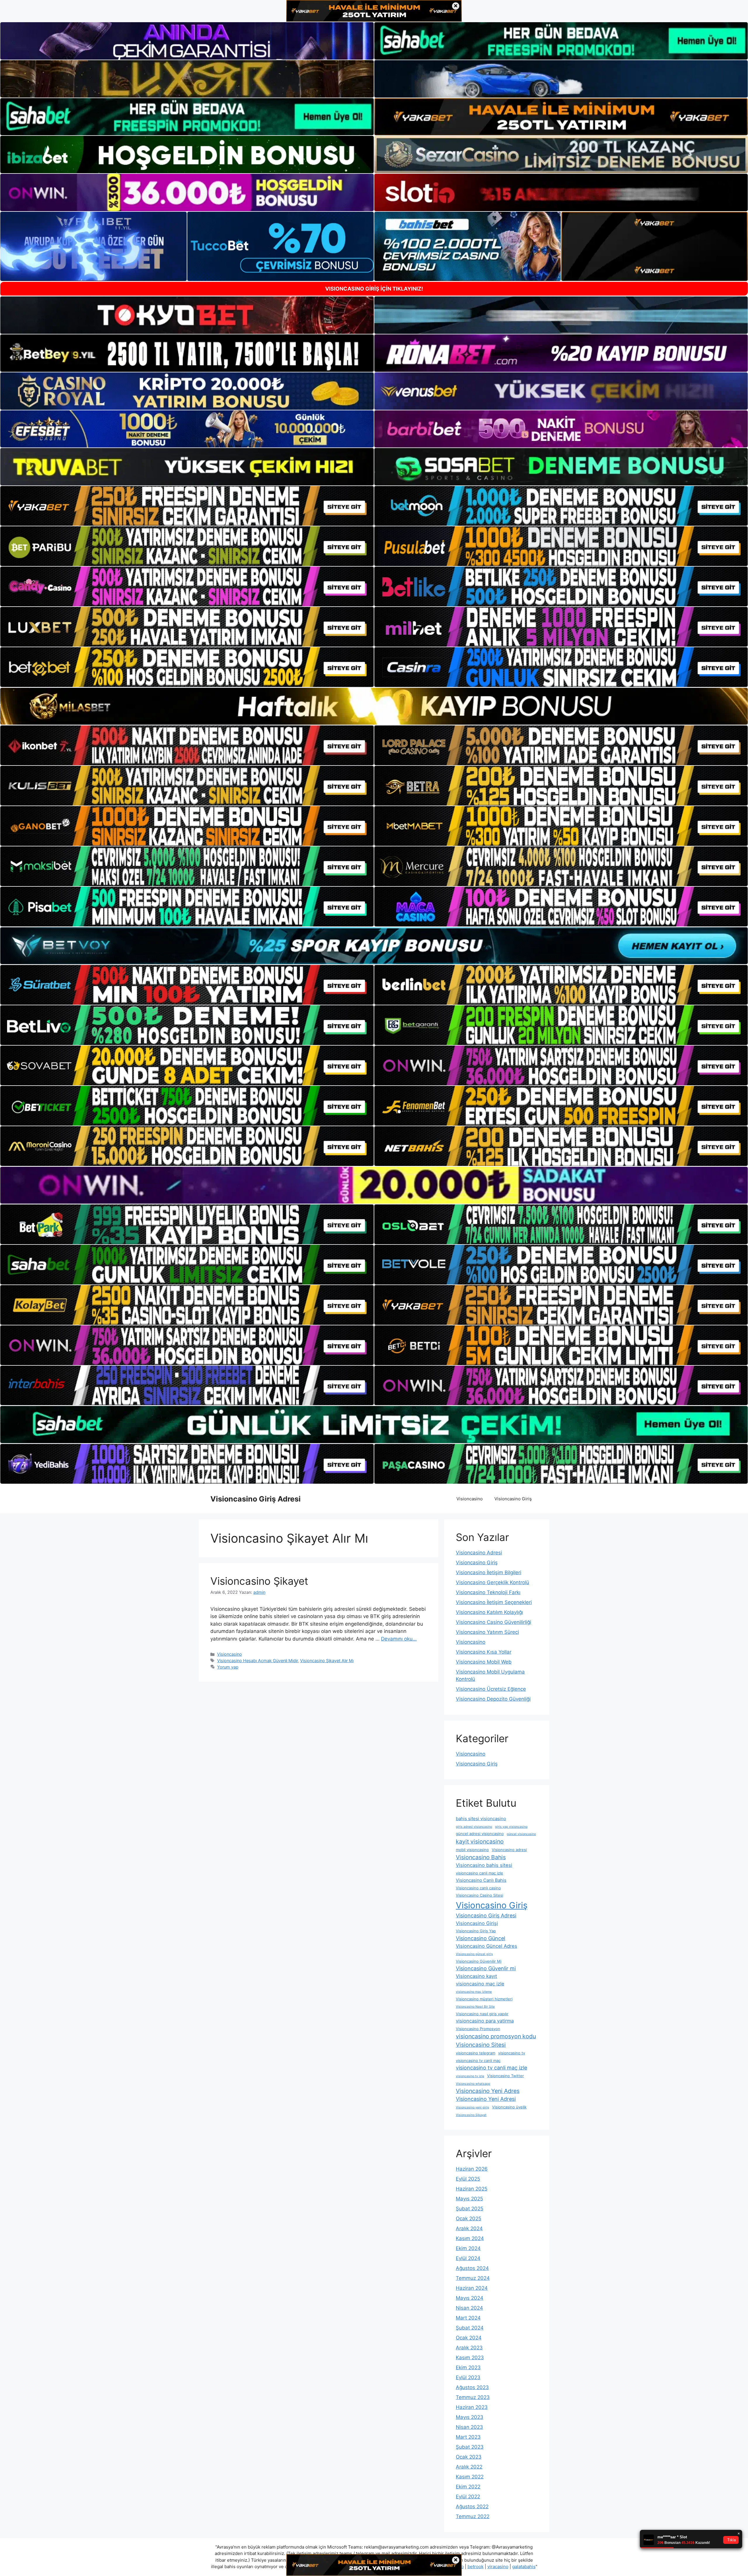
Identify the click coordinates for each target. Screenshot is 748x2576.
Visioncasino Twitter (505, 2076)
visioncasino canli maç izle (479, 1873)
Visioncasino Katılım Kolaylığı (489, 1612)
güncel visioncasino (521, 1834)
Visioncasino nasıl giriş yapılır (482, 2014)
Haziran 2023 (472, 2407)
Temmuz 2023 (473, 2397)
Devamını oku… (399, 1639)
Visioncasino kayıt (476, 1976)
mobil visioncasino (472, 1850)
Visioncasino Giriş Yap (476, 1931)
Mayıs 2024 (470, 2298)
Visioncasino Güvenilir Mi (479, 1961)
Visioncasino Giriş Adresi (256, 1499)
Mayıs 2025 (469, 2199)
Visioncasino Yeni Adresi (486, 2099)
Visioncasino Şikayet (259, 1581)
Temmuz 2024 (473, 2278)
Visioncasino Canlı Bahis (481, 1880)
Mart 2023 (468, 2437)
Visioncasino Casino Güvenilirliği (494, 1622)
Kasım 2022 (470, 2477)
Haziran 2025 (472, 2189)
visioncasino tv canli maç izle (491, 2068)
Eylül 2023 (468, 2377)
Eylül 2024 (468, 2258)
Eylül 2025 (468, 2179)
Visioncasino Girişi (477, 1923)
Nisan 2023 (469, 2427)
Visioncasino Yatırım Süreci (487, 1632)
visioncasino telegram (476, 2053)
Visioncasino (470, 1499)
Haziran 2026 (472, 2169)
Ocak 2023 (469, 2457)
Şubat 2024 (470, 2328)
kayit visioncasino (480, 1841)
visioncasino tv (512, 2053)
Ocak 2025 (469, 2219)
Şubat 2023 (470, 2447)
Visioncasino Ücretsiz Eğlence (491, 1689)
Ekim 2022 (468, 2487)
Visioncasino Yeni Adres (488, 2091)
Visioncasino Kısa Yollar (484, 1652)
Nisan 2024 (469, 2308)
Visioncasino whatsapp (473, 2084)
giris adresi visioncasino (474, 1827)
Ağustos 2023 (472, 2387)
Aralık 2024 (469, 2228)
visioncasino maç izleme (474, 1992)
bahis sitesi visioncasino (481, 1819)
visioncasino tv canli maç (478, 2061)
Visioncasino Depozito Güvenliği (493, 1699)
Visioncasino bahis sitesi (484, 1865)
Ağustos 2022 (472, 2506)
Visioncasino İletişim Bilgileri (489, 1572)
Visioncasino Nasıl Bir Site (475, 2007)
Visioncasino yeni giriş (472, 2107)
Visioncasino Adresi (479, 1553)
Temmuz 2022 (473, 2516)
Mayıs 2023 (470, 2417)
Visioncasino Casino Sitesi (479, 1895)
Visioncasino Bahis (481, 1857)
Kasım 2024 (470, 2238)
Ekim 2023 (468, 2367)
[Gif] (374, 706)
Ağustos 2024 (472, 2268)
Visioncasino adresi (509, 1850)
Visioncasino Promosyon (478, 2029)
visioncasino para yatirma (485, 2021)
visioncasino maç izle (480, 1984)
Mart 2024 (468, 2318)
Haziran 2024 (472, 2288)
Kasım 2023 (470, 2358)
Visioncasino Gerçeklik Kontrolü (492, 1582)
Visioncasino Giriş (513, 1499)
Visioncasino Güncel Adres (486, 1946)
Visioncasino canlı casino (478, 1888)
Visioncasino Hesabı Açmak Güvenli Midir (257, 1661)
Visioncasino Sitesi (481, 2045)
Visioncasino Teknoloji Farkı (488, 1592)
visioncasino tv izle (470, 2076)
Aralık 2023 (469, 2348)
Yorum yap (228, 1667)
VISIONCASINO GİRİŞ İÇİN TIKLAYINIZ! (374, 289)
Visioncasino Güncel (481, 1938)
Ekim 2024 (468, 2248)
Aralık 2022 (469, 2467)
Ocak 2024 (469, 2338)
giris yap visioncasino (511, 1827)
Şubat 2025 (470, 2209)
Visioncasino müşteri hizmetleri (484, 1999)
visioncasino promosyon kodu (496, 2036)
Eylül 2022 (468, 2497)
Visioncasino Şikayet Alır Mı (327, 1661)
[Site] (187, 506)
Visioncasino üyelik (509, 2107)
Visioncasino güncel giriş (474, 1954)
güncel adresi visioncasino (480, 1834)
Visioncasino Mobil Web (484, 1662)
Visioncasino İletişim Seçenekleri (494, 1602)
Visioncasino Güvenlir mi (486, 1968)
